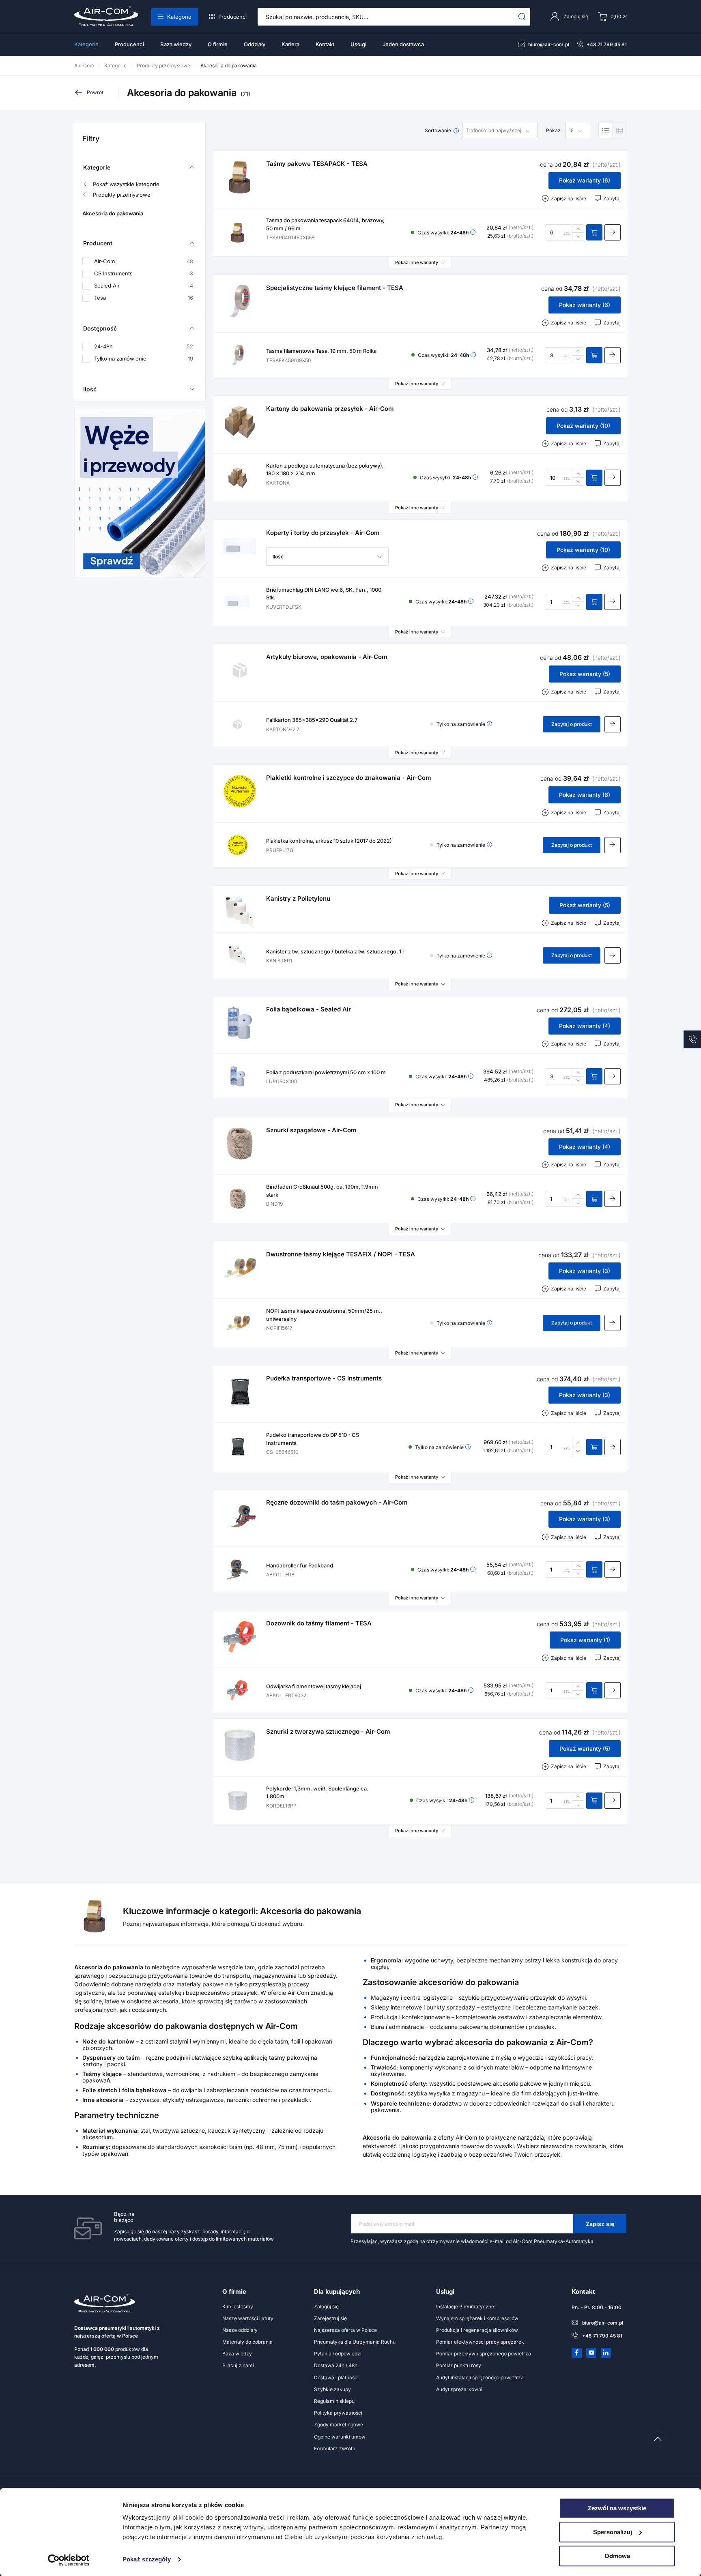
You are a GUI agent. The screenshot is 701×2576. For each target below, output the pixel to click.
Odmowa (617, 2556)
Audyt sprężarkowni (459, 2389)
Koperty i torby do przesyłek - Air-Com (323, 533)
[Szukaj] (522, 17)
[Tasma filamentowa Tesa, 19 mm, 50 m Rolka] (238, 355)
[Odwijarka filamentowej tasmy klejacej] (238, 1690)
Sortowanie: (439, 131)
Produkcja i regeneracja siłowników (477, 2330)
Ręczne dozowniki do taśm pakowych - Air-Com (337, 1502)
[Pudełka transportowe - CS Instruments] (240, 1392)
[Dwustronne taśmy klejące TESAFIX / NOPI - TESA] (240, 1268)
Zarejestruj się (330, 2318)
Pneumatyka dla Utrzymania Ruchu (355, 2342)
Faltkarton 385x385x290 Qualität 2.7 (312, 720)
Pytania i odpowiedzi (338, 2354)
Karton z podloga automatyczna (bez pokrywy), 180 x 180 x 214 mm (325, 470)
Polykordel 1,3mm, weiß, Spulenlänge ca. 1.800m (317, 1792)
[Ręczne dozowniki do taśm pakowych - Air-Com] (240, 1516)
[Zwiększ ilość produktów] (578, 228)
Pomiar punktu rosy (459, 2365)
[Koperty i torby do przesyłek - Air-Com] (240, 546)
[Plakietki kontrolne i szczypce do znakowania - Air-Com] (240, 791)
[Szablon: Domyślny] (606, 131)
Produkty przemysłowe (122, 195)
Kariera (290, 44)
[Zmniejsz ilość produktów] (578, 236)
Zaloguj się (326, 2307)
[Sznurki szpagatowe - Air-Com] (240, 1144)
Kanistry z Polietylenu (298, 898)
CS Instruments (144, 274)
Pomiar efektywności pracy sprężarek (480, 2342)
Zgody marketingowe (339, 2425)
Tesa (144, 298)
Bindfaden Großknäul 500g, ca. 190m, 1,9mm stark (322, 1191)
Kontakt (325, 44)
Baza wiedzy (176, 44)
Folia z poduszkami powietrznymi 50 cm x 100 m (326, 1072)
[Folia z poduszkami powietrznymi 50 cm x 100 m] (238, 1076)
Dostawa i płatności (336, 2377)
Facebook (577, 2353)
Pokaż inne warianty (417, 262)
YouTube (591, 2353)
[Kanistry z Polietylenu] (240, 912)
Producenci (232, 17)
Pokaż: (554, 131)
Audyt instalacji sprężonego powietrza (480, 2377)
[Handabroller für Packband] (238, 1569)
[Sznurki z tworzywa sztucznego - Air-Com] (240, 1745)
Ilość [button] (90, 389)
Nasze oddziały (240, 2330)
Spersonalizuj (613, 2532)
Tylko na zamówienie (144, 358)
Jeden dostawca (403, 44)
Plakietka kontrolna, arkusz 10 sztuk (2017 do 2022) (329, 841)
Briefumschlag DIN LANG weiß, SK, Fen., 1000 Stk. (324, 594)
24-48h (144, 346)
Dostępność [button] (100, 328)
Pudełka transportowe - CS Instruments (324, 1378)
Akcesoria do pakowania (113, 214)
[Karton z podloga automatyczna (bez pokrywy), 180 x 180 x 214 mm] (238, 478)
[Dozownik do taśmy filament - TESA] (240, 1637)
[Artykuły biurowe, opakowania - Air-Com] (240, 670)
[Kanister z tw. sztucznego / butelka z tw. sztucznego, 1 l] (238, 955)
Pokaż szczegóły (147, 2560)
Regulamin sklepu (334, 2401)
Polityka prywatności (338, 2413)
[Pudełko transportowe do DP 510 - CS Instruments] (238, 1447)
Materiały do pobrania (247, 2342)
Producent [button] (98, 243)
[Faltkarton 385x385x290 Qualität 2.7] (238, 724)
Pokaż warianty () (585, 180)
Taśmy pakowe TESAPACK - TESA (317, 164)
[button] (327, 557)
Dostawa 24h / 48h (336, 2365)
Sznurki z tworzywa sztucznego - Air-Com (328, 1731)
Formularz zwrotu (335, 2448)
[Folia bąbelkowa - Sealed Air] (240, 1023)
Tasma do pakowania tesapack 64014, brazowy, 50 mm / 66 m (325, 224)
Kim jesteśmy (238, 2307)
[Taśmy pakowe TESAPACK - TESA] (240, 177)
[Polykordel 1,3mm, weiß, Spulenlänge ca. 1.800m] (238, 1801)
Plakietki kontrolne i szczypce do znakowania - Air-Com (348, 778)
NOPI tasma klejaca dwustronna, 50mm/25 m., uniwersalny (324, 1315)
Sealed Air (144, 286)
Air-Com (144, 261)
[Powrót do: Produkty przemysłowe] (96, 92)
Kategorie (179, 17)
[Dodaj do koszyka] (594, 232)
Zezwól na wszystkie (617, 2508)
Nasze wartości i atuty (248, 2318)
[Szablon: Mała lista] (619, 131)
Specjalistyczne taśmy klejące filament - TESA (335, 288)
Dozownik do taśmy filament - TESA (319, 1623)
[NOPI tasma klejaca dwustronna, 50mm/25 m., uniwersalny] (238, 1323)
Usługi (358, 44)
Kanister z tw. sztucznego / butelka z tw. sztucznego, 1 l (335, 951)
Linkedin (606, 2353)
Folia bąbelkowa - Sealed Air (309, 1009)
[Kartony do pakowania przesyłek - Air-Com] (240, 422)
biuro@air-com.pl (549, 44)
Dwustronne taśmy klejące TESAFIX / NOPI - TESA (341, 1254)
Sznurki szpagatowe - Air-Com (311, 1130)
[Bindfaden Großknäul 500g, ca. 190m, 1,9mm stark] (238, 1199)
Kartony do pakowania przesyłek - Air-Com (330, 409)
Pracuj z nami (238, 2365)
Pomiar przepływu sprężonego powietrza (484, 2354)
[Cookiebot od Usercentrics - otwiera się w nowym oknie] (69, 2560)
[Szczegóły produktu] (613, 232)
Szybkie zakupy (332, 2389)
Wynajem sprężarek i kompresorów (477, 2318)
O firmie (218, 44)
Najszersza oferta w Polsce (345, 2330)
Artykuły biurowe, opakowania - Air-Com (327, 657)
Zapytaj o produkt (572, 724)
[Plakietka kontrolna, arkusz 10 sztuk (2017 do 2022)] (238, 845)
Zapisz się (600, 2224)
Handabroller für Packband (300, 1565)
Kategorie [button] (97, 167)
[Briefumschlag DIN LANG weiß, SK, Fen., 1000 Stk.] (238, 602)
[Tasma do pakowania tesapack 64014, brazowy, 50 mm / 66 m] (238, 232)
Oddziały (255, 44)
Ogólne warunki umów (340, 2437)
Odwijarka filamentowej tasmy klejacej (314, 1686)
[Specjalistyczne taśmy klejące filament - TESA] (240, 301)
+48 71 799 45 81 (607, 44)
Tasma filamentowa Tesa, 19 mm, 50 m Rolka (321, 351)
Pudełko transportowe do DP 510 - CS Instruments (313, 1439)
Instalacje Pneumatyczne (465, 2307)
